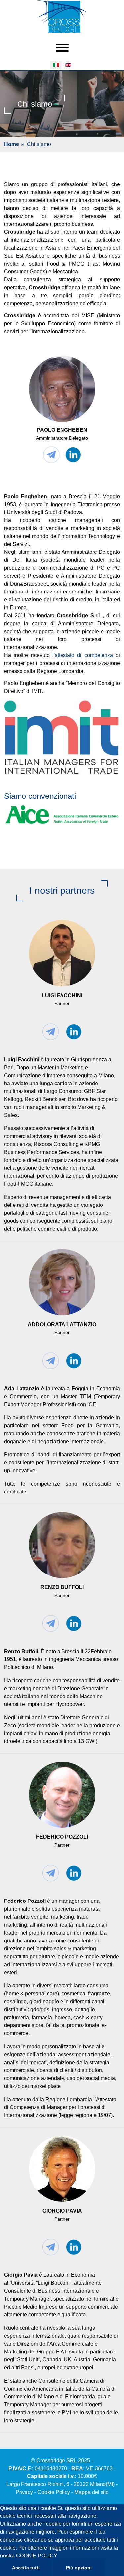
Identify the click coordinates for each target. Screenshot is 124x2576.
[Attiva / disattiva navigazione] (62, 48)
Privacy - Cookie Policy (43, 2492)
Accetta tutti (26, 2568)
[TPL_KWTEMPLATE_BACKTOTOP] (112, 2564)
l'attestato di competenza (83, 655)
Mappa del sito (92, 2492)
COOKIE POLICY (37, 2556)
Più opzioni (79, 2568)
